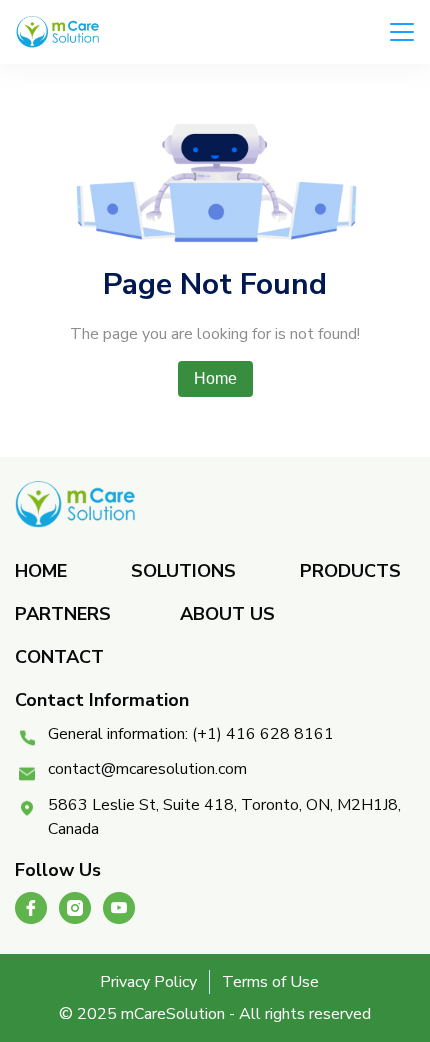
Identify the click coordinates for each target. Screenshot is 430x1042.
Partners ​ (65, 614)
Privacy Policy (148, 982)
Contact (59, 657)
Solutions (183, 571)
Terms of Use (270, 982)
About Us (227, 614)
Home (215, 378)
